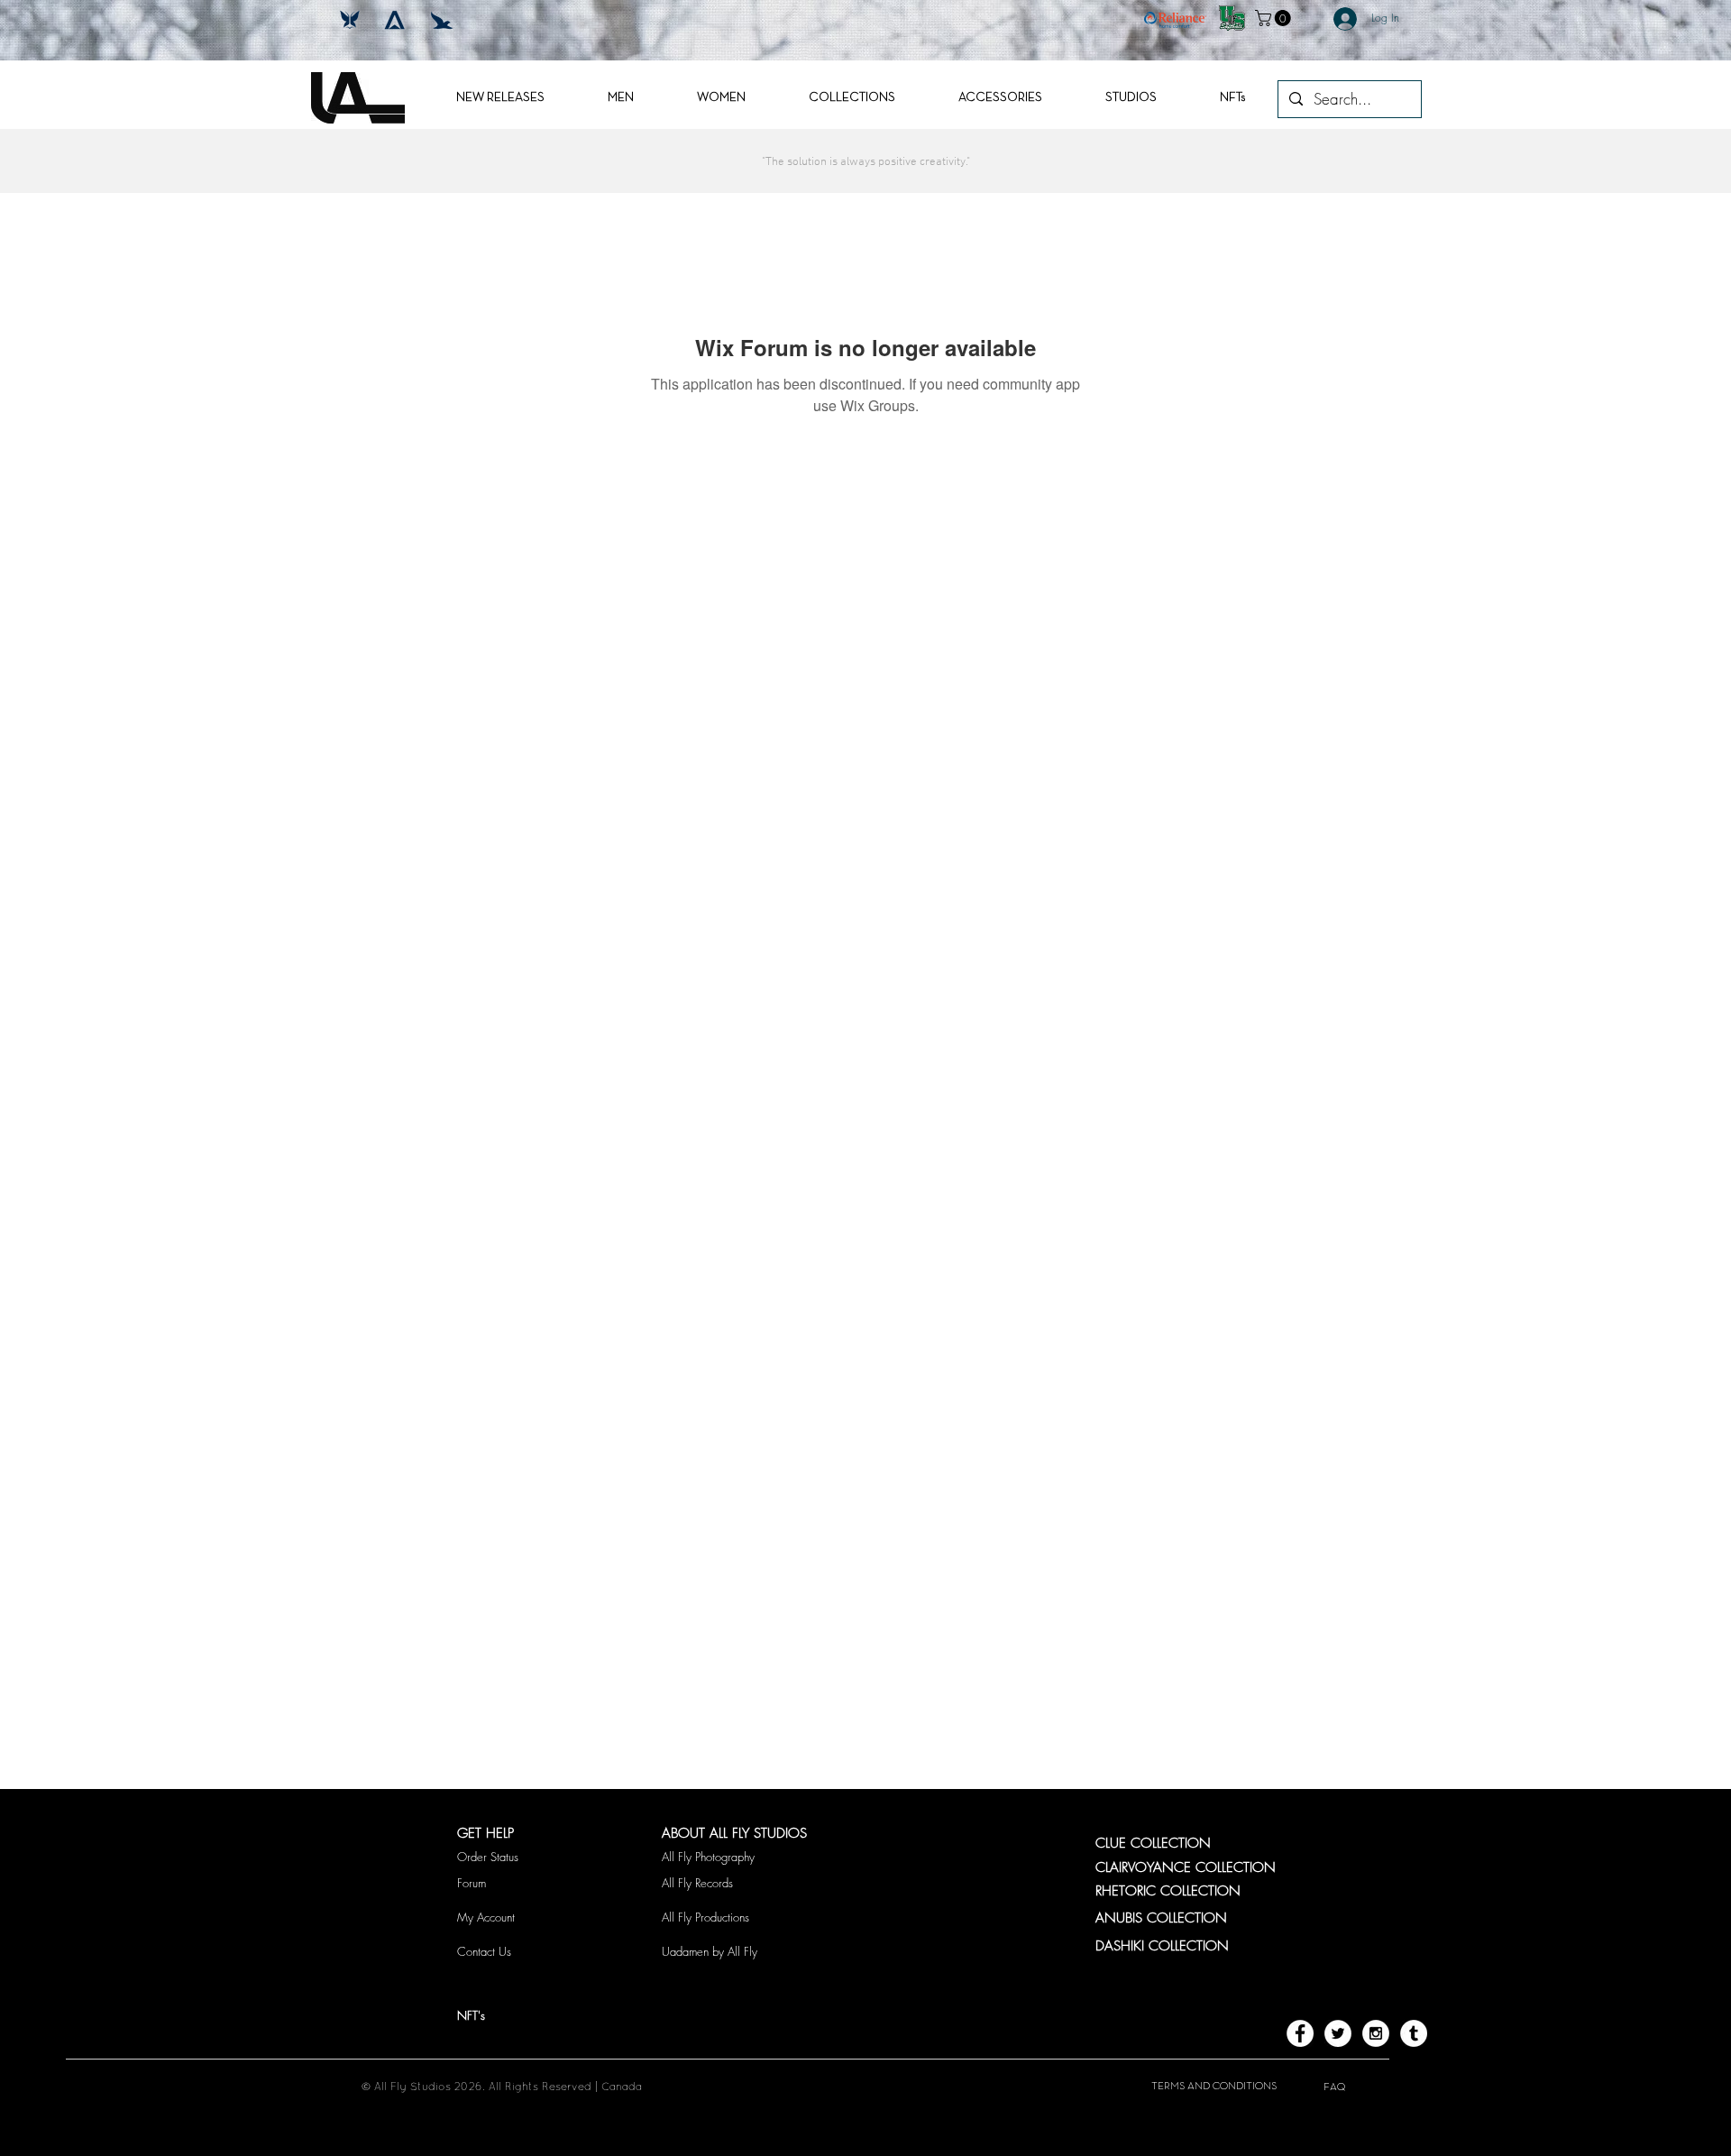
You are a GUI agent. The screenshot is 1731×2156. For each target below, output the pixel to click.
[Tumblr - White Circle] (1414, 2033)
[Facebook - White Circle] (1300, 2033)
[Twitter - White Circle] (1338, 2033)
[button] (1275, 18)
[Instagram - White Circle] (1376, 2033)
